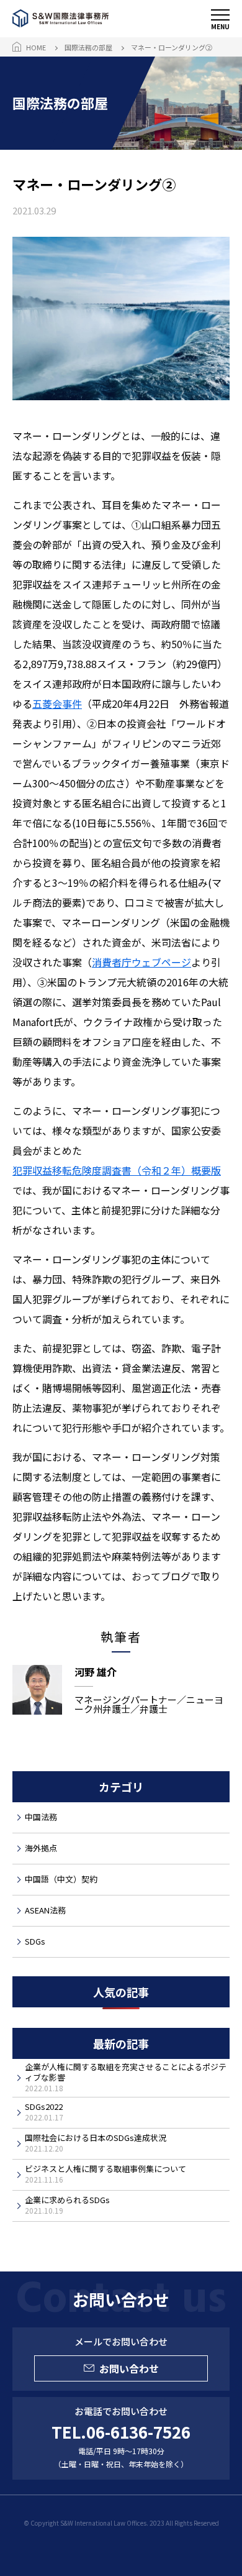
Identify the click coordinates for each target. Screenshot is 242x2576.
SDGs (35, 1941)
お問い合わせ (129, 2368)
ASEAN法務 (45, 1910)
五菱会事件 (57, 704)
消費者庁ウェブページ (141, 962)
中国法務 (41, 1817)
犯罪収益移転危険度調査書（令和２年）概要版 (117, 1170)
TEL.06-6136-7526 (121, 2432)
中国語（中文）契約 (61, 1879)
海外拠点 (41, 1848)
